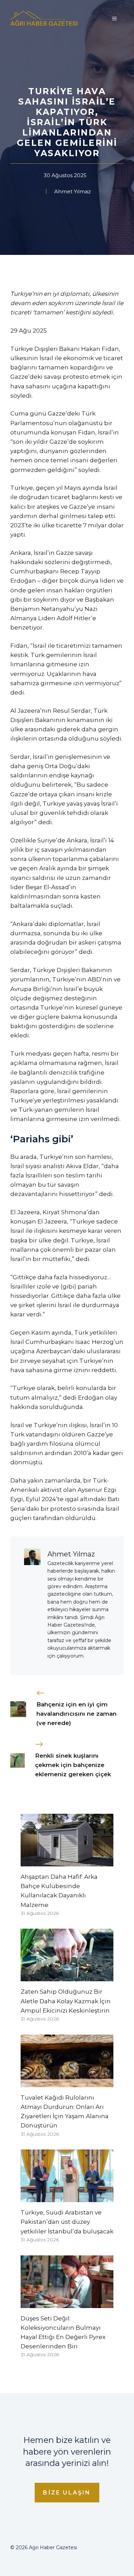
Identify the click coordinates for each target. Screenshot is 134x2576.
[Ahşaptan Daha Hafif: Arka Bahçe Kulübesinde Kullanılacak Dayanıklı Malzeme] (67, 1862)
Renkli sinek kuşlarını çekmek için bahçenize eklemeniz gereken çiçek (73, 1765)
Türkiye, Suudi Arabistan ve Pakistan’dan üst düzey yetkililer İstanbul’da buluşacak (67, 2222)
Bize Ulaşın (67, 2493)
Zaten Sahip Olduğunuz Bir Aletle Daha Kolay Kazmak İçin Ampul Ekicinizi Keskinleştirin (66, 2001)
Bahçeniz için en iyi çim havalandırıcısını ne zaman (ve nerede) (76, 1714)
